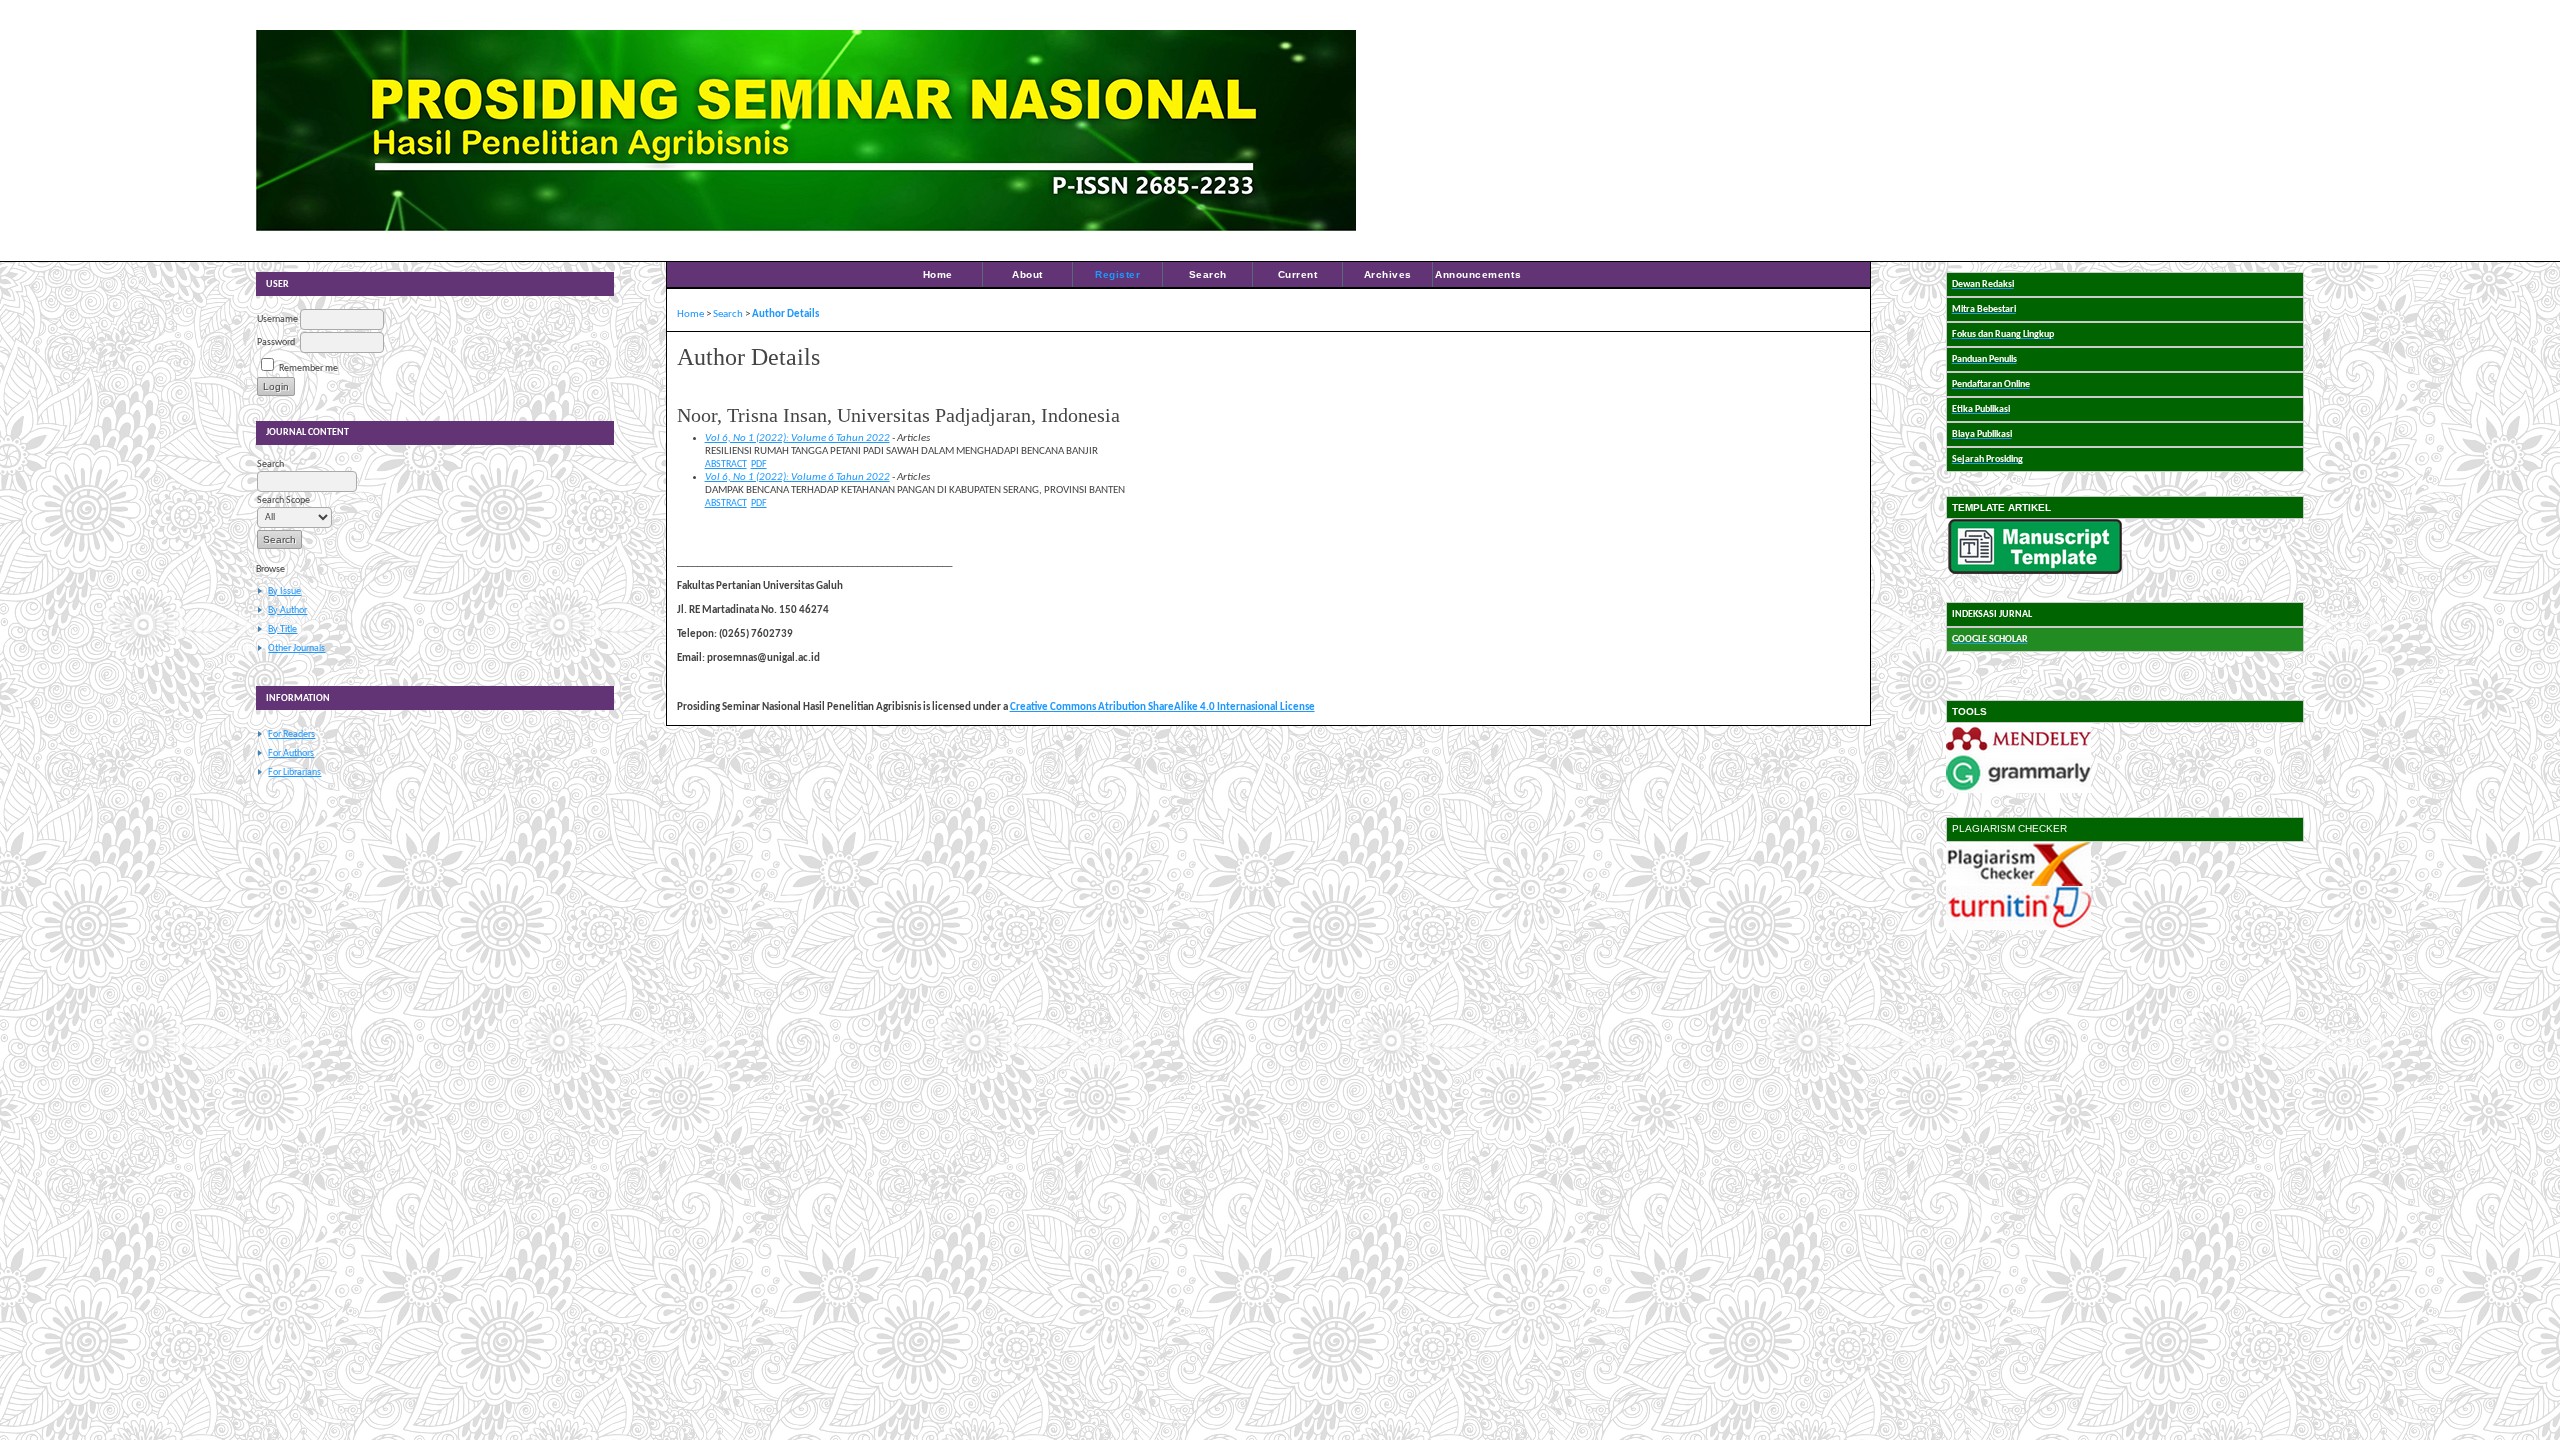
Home (938, 274)
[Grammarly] (2018, 790)
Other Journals (296, 648)
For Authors (291, 753)
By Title (282, 629)
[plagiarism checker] (2018, 883)
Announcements (1478, 274)
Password (276, 342)
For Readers (291, 734)
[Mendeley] (2018, 750)
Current (1298, 274)
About (1027, 274)
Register (1117, 274)
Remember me (308, 368)
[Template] (2035, 571)
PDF (759, 464)
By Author (287, 610)
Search (1208, 274)
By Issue (284, 591)
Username (277, 319)
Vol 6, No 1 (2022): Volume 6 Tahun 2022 (797, 438)
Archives (1388, 274)
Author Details (785, 314)
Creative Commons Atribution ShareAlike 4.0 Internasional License (1162, 707)
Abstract (726, 464)
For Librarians (294, 772)
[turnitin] (2018, 927)
